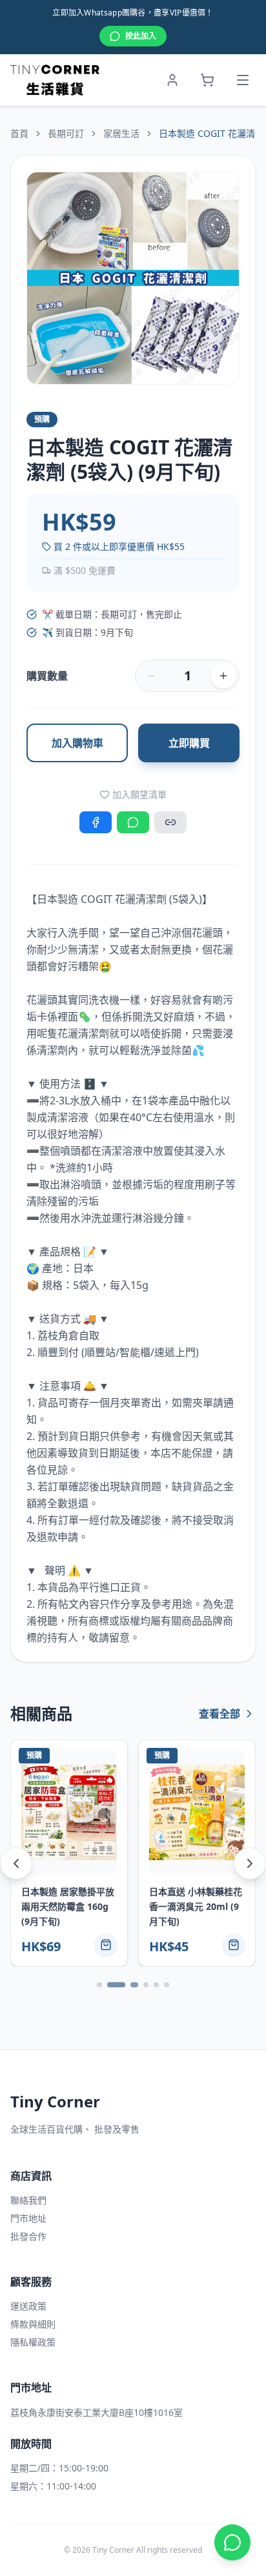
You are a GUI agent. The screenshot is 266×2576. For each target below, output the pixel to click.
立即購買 (189, 743)
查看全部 (220, 1714)
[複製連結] (170, 822)
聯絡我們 (28, 2200)
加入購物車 (77, 743)
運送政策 (28, 2306)
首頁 (19, 133)
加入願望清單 (139, 794)
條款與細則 (33, 2324)
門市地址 (28, 2218)
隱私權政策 (33, 2342)
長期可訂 (66, 133)
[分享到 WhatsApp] (133, 822)
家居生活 (121, 133)
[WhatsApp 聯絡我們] (232, 2542)
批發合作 (28, 2236)
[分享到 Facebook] (96, 822)
